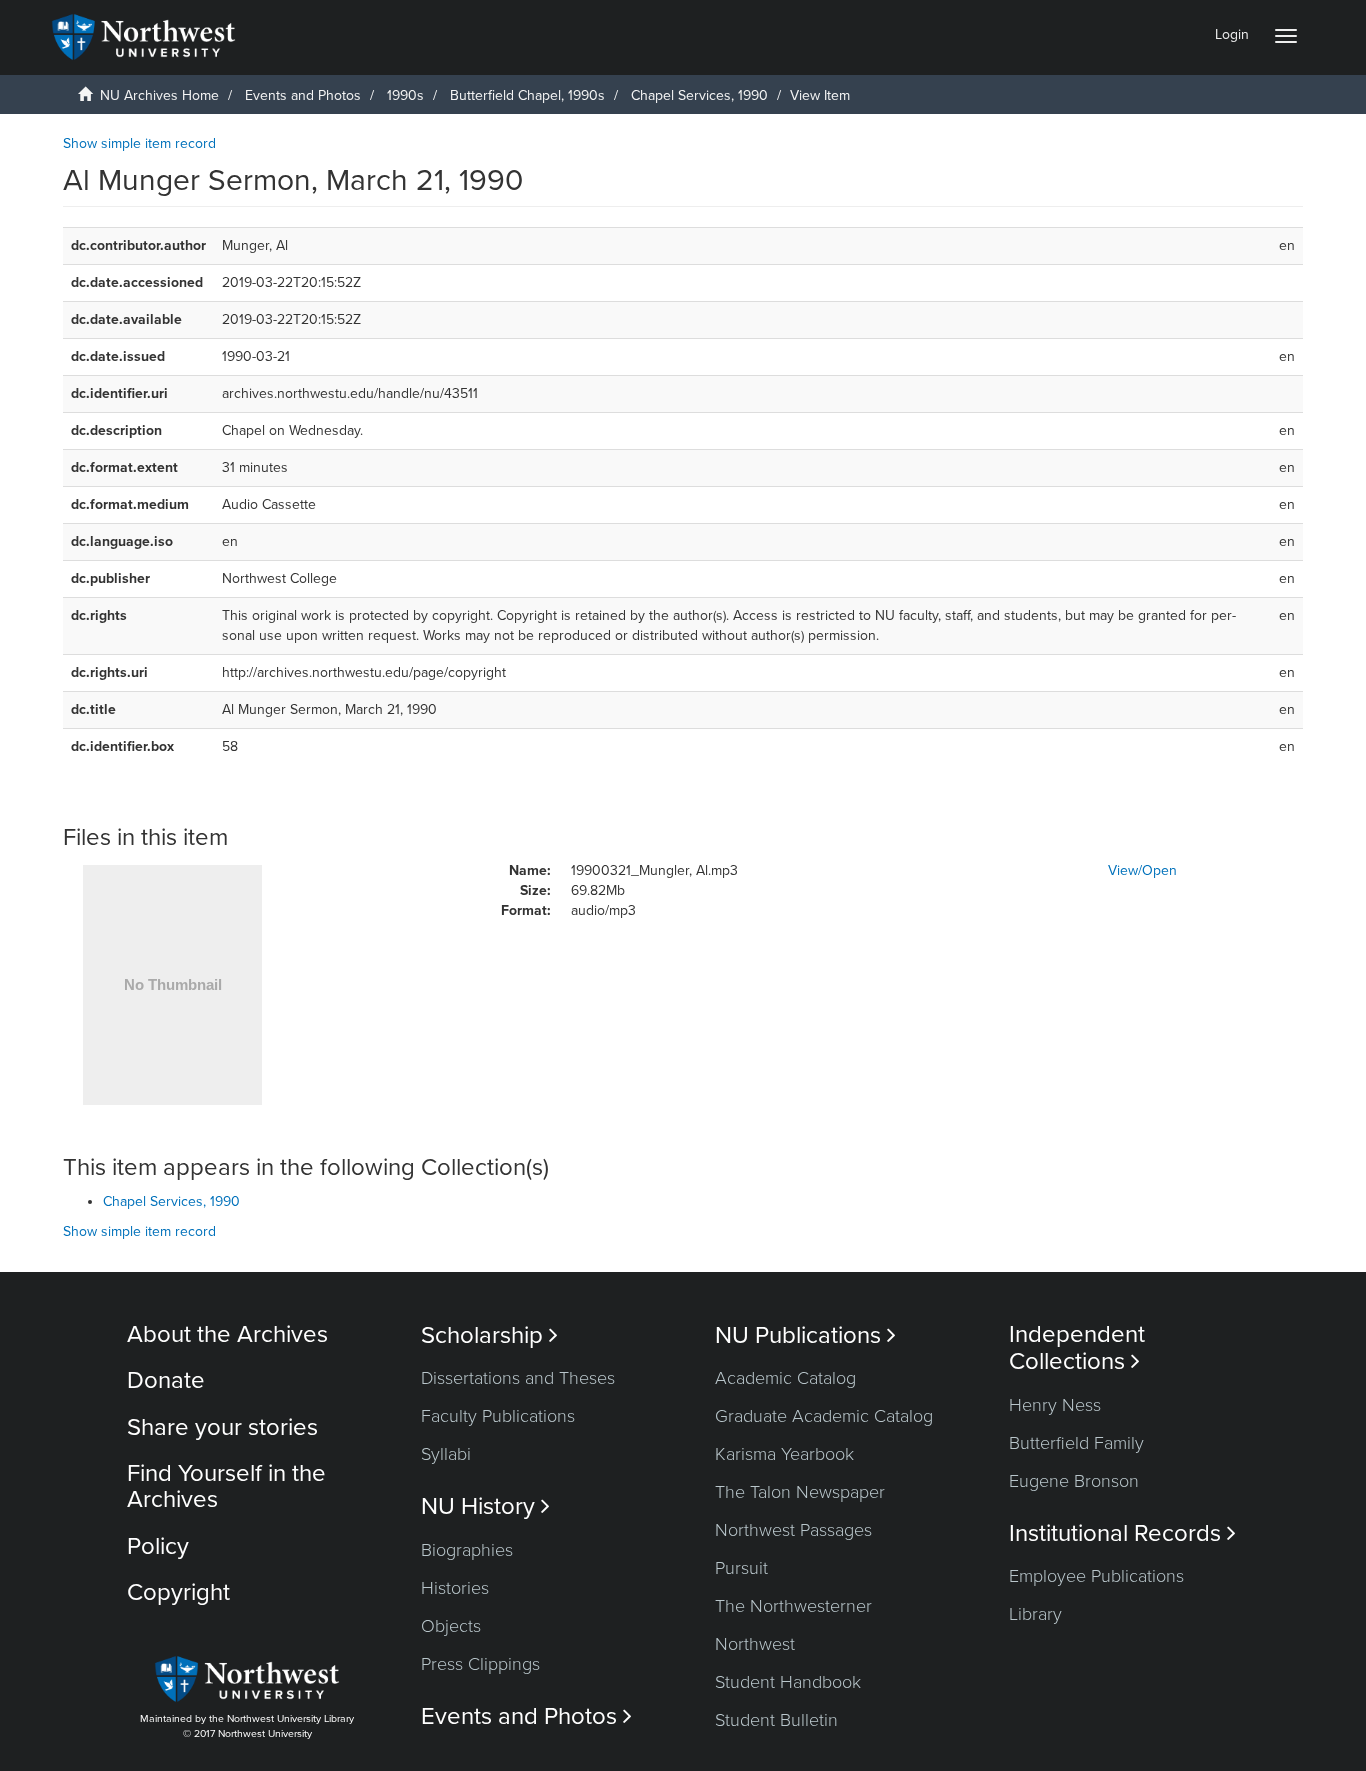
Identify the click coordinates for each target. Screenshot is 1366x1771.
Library (1035, 1614)
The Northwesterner (793, 1606)
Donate (166, 1380)
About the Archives (227, 1334)
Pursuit (741, 1568)
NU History (485, 1506)
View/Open (1142, 870)
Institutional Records (1122, 1533)
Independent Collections (1077, 1348)
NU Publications (805, 1335)
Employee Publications (1096, 1576)
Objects (451, 1626)
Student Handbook (788, 1682)
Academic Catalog (785, 1378)
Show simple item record (139, 143)
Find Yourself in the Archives (226, 1486)
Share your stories (222, 1427)
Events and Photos (303, 95)
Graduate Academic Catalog (824, 1416)
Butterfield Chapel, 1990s (527, 95)
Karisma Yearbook (784, 1454)
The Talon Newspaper (800, 1492)
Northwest (755, 1644)
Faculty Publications (498, 1416)
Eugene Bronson (1074, 1481)
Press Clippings (480, 1664)
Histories (455, 1588)
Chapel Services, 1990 (699, 95)
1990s (405, 95)
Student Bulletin (776, 1720)
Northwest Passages (793, 1530)
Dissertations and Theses (518, 1378)
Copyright (178, 1592)
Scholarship (489, 1335)
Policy (158, 1546)
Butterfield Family (1076, 1443)
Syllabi (446, 1454)
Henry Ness (1055, 1405)
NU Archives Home (159, 95)
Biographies (467, 1550)
